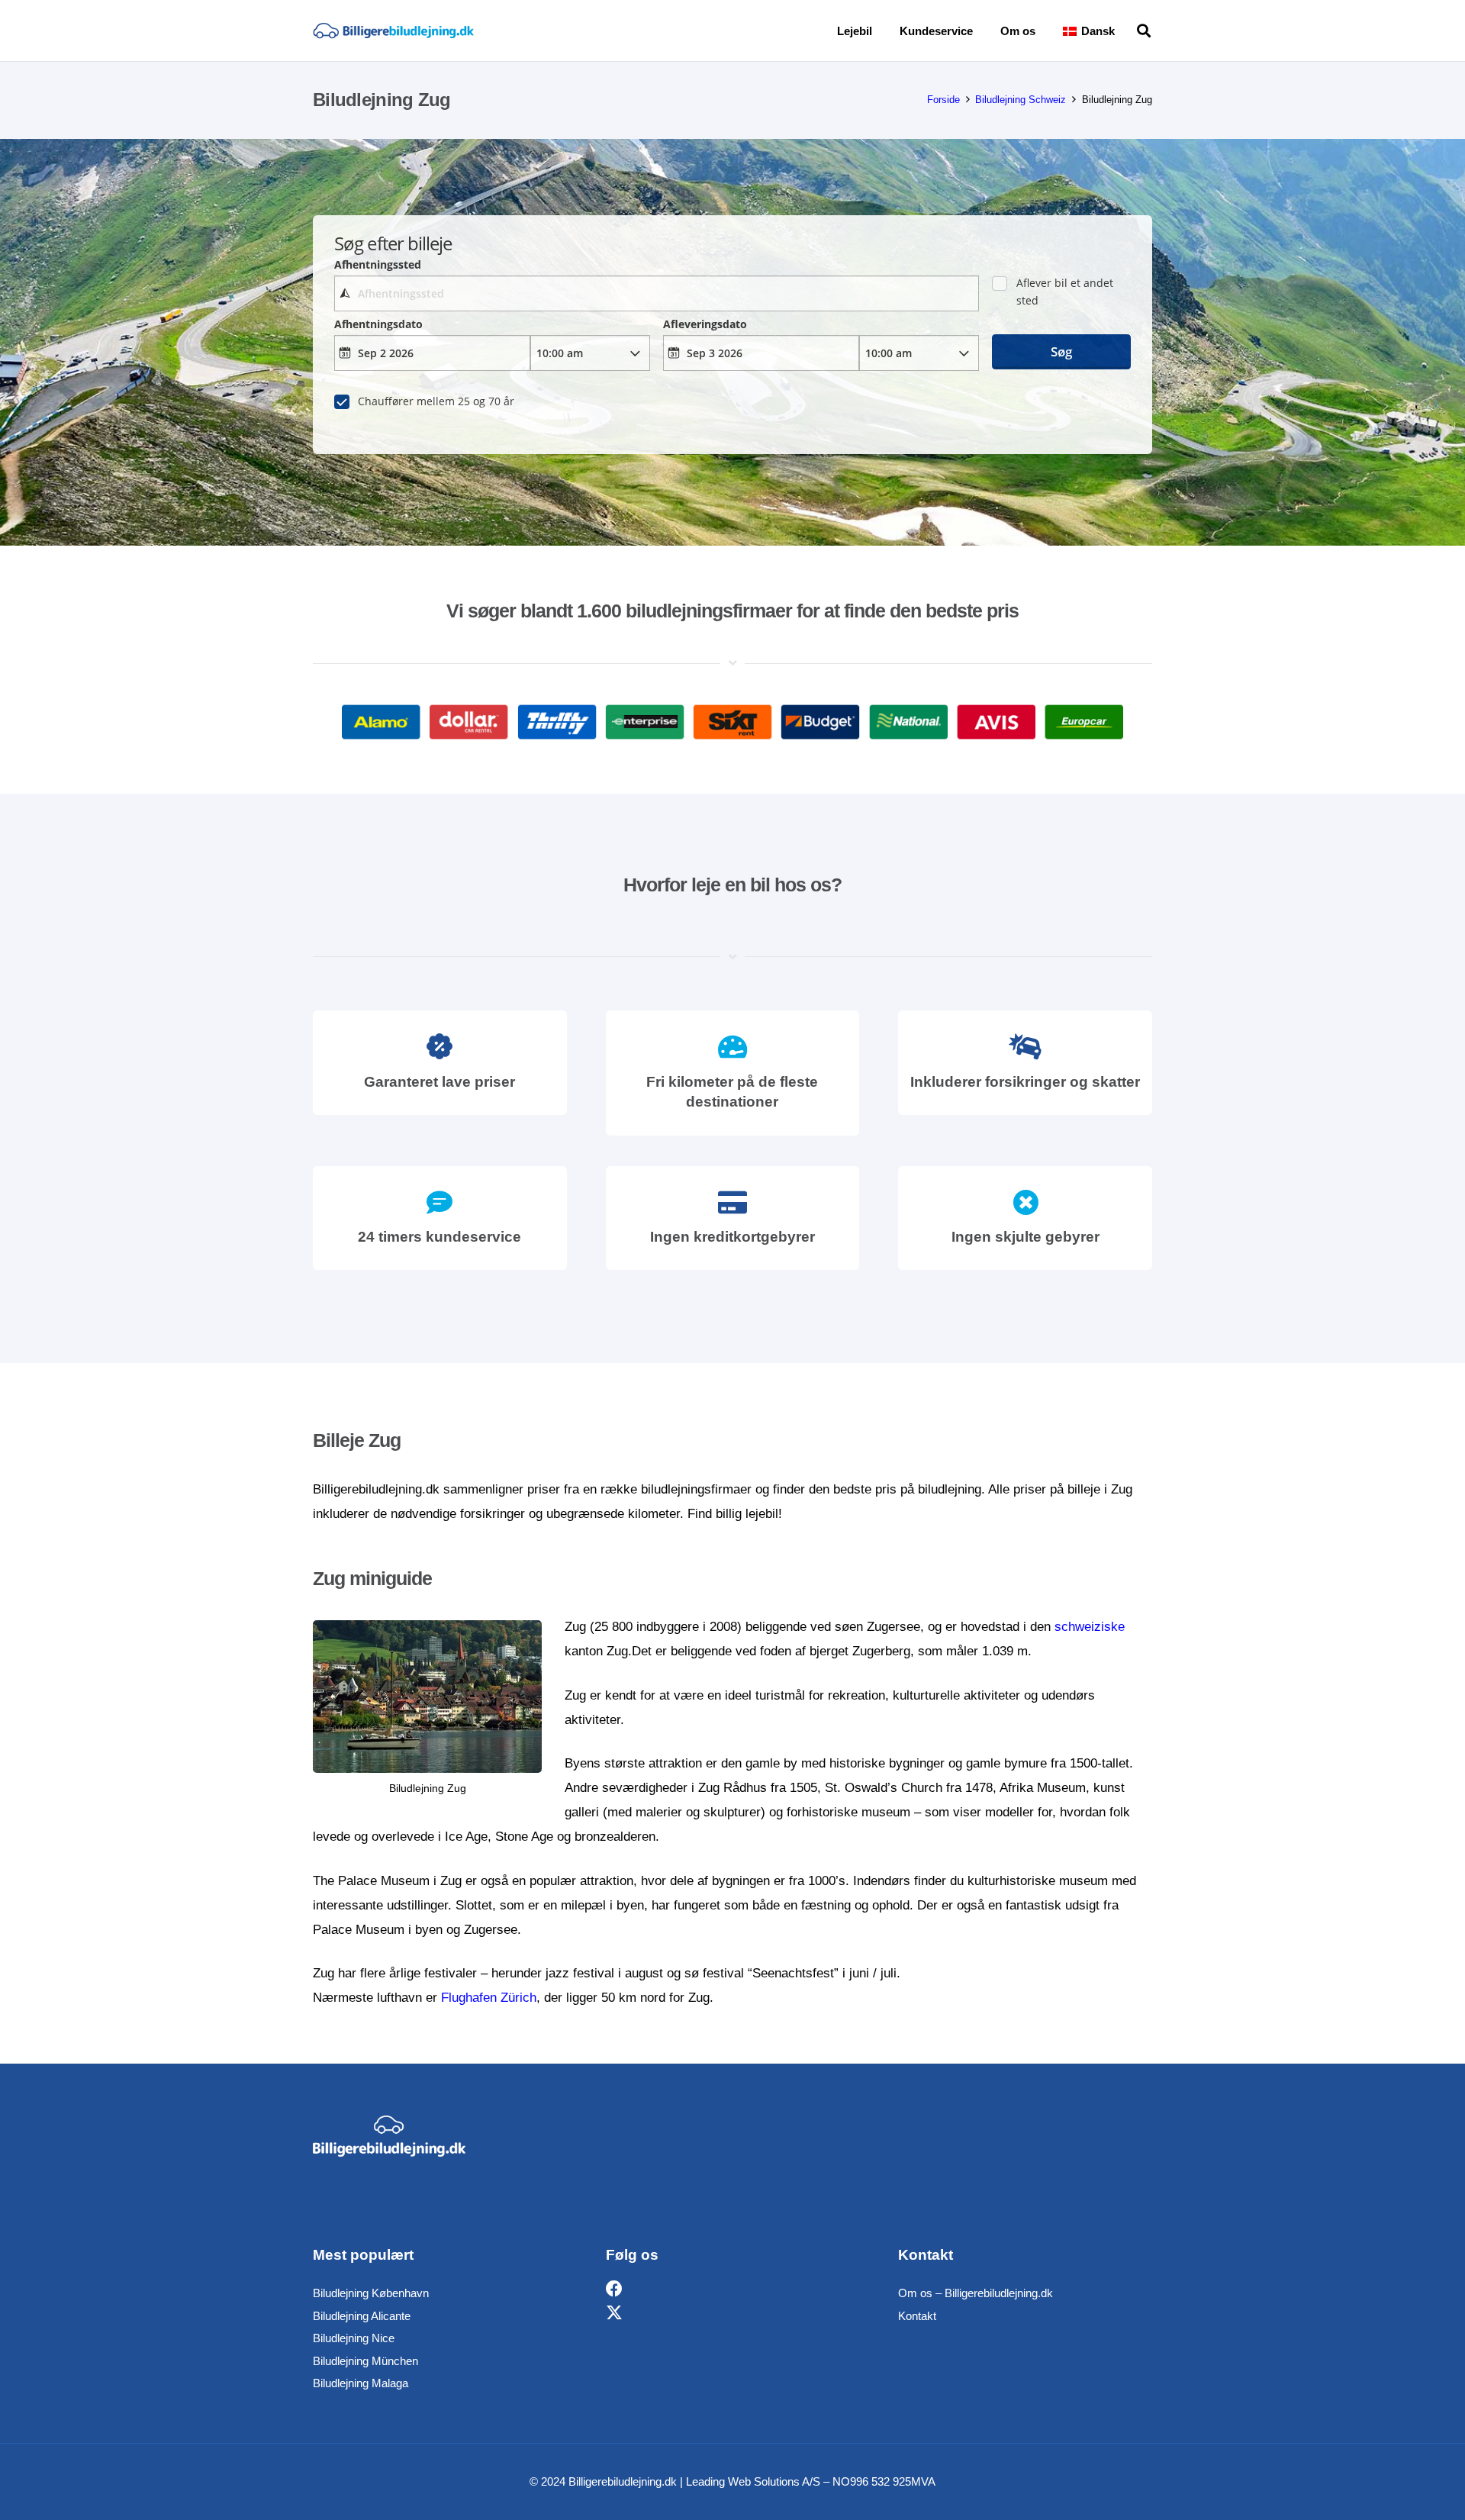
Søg (1061, 351)
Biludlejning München (365, 2361)
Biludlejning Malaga (361, 2383)
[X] (614, 2314)
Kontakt (917, 2316)
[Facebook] (614, 2289)
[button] (1125, 31)
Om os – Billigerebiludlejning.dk (976, 2293)
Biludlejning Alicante (362, 2316)
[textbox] (656, 293)
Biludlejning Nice (354, 2338)
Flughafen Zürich (489, 1998)
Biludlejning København (371, 2293)
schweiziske (1090, 1627)
